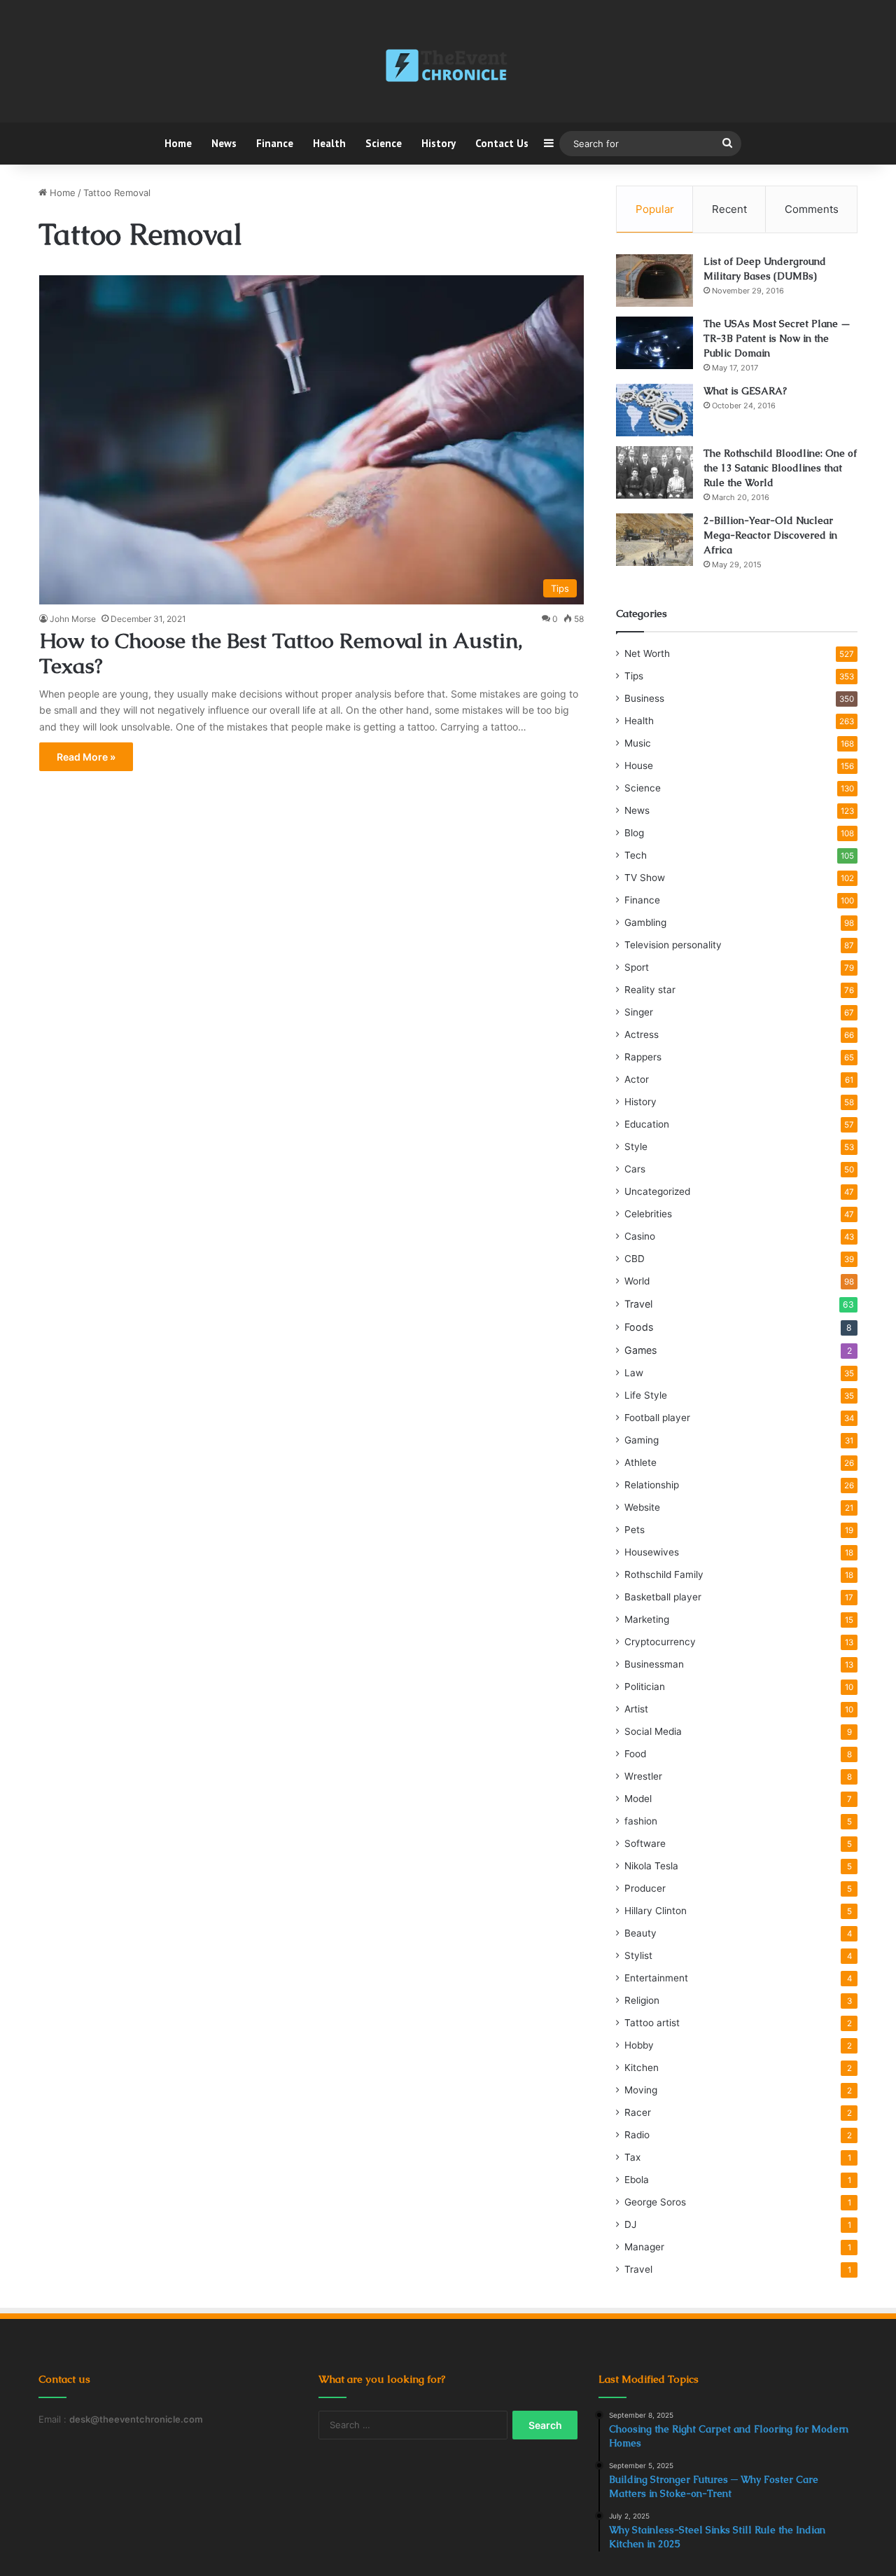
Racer (638, 2112)
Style (636, 1147)
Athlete (640, 1462)
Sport (637, 967)
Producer (645, 1888)
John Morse (73, 619)
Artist (636, 1709)
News (224, 143)
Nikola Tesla (651, 1866)
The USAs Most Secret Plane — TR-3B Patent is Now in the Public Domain (777, 338)
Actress (642, 1034)
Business (644, 698)
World (637, 1281)
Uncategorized (657, 1191)
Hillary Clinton (656, 1911)
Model (638, 1799)
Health (329, 143)
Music (638, 743)
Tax (632, 2157)
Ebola (637, 2180)
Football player (657, 1418)
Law (634, 1373)
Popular (655, 209)
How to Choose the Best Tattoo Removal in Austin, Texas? (281, 653)
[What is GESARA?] (654, 410)
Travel (638, 1304)
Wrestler (643, 1776)
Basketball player (663, 1597)
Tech (636, 855)
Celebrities (648, 1214)
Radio (637, 2135)
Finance (275, 143)
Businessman (654, 1664)
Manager (644, 2247)
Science (384, 143)
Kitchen (642, 2068)
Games (640, 1350)
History (439, 143)
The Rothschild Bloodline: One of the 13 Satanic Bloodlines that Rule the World (780, 468)
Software (645, 1843)
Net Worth (647, 653)
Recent (729, 209)
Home (178, 143)
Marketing (647, 1619)
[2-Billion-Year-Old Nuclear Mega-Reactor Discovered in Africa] (654, 540)
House (639, 766)
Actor (637, 1079)
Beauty (640, 1933)
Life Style (646, 1395)
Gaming (642, 1440)
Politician (645, 1687)
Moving (641, 2090)
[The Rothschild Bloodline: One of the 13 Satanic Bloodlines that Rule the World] (654, 472)
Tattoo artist (652, 2023)
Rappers (643, 1057)
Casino (640, 1236)
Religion (642, 2000)
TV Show (645, 878)
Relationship (652, 1485)
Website (642, 1507)
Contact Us (502, 143)
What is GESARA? (745, 391)
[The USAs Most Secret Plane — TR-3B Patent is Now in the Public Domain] (654, 343)
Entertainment (656, 1978)
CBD (635, 1259)
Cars (635, 1169)
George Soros (655, 2202)
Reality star (650, 990)
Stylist (638, 1955)
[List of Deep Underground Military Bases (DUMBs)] (654, 281)
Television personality (673, 945)
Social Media (653, 1731)
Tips (634, 676)
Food (635, 1754)
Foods (639, 1327)
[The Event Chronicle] (448, 67)
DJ (630, 2224)
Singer (639, 1012)
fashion (641, 1821)
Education (647, 1124)
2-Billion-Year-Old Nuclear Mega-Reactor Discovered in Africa (770, 535)
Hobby (639, 2045)
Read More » (86, 757)
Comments (812, 209)
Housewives (652, 1552)
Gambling (645, 922)
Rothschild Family (664, 1574)
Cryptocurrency (660, 1642)
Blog (634, 833)
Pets (635, 1530)
